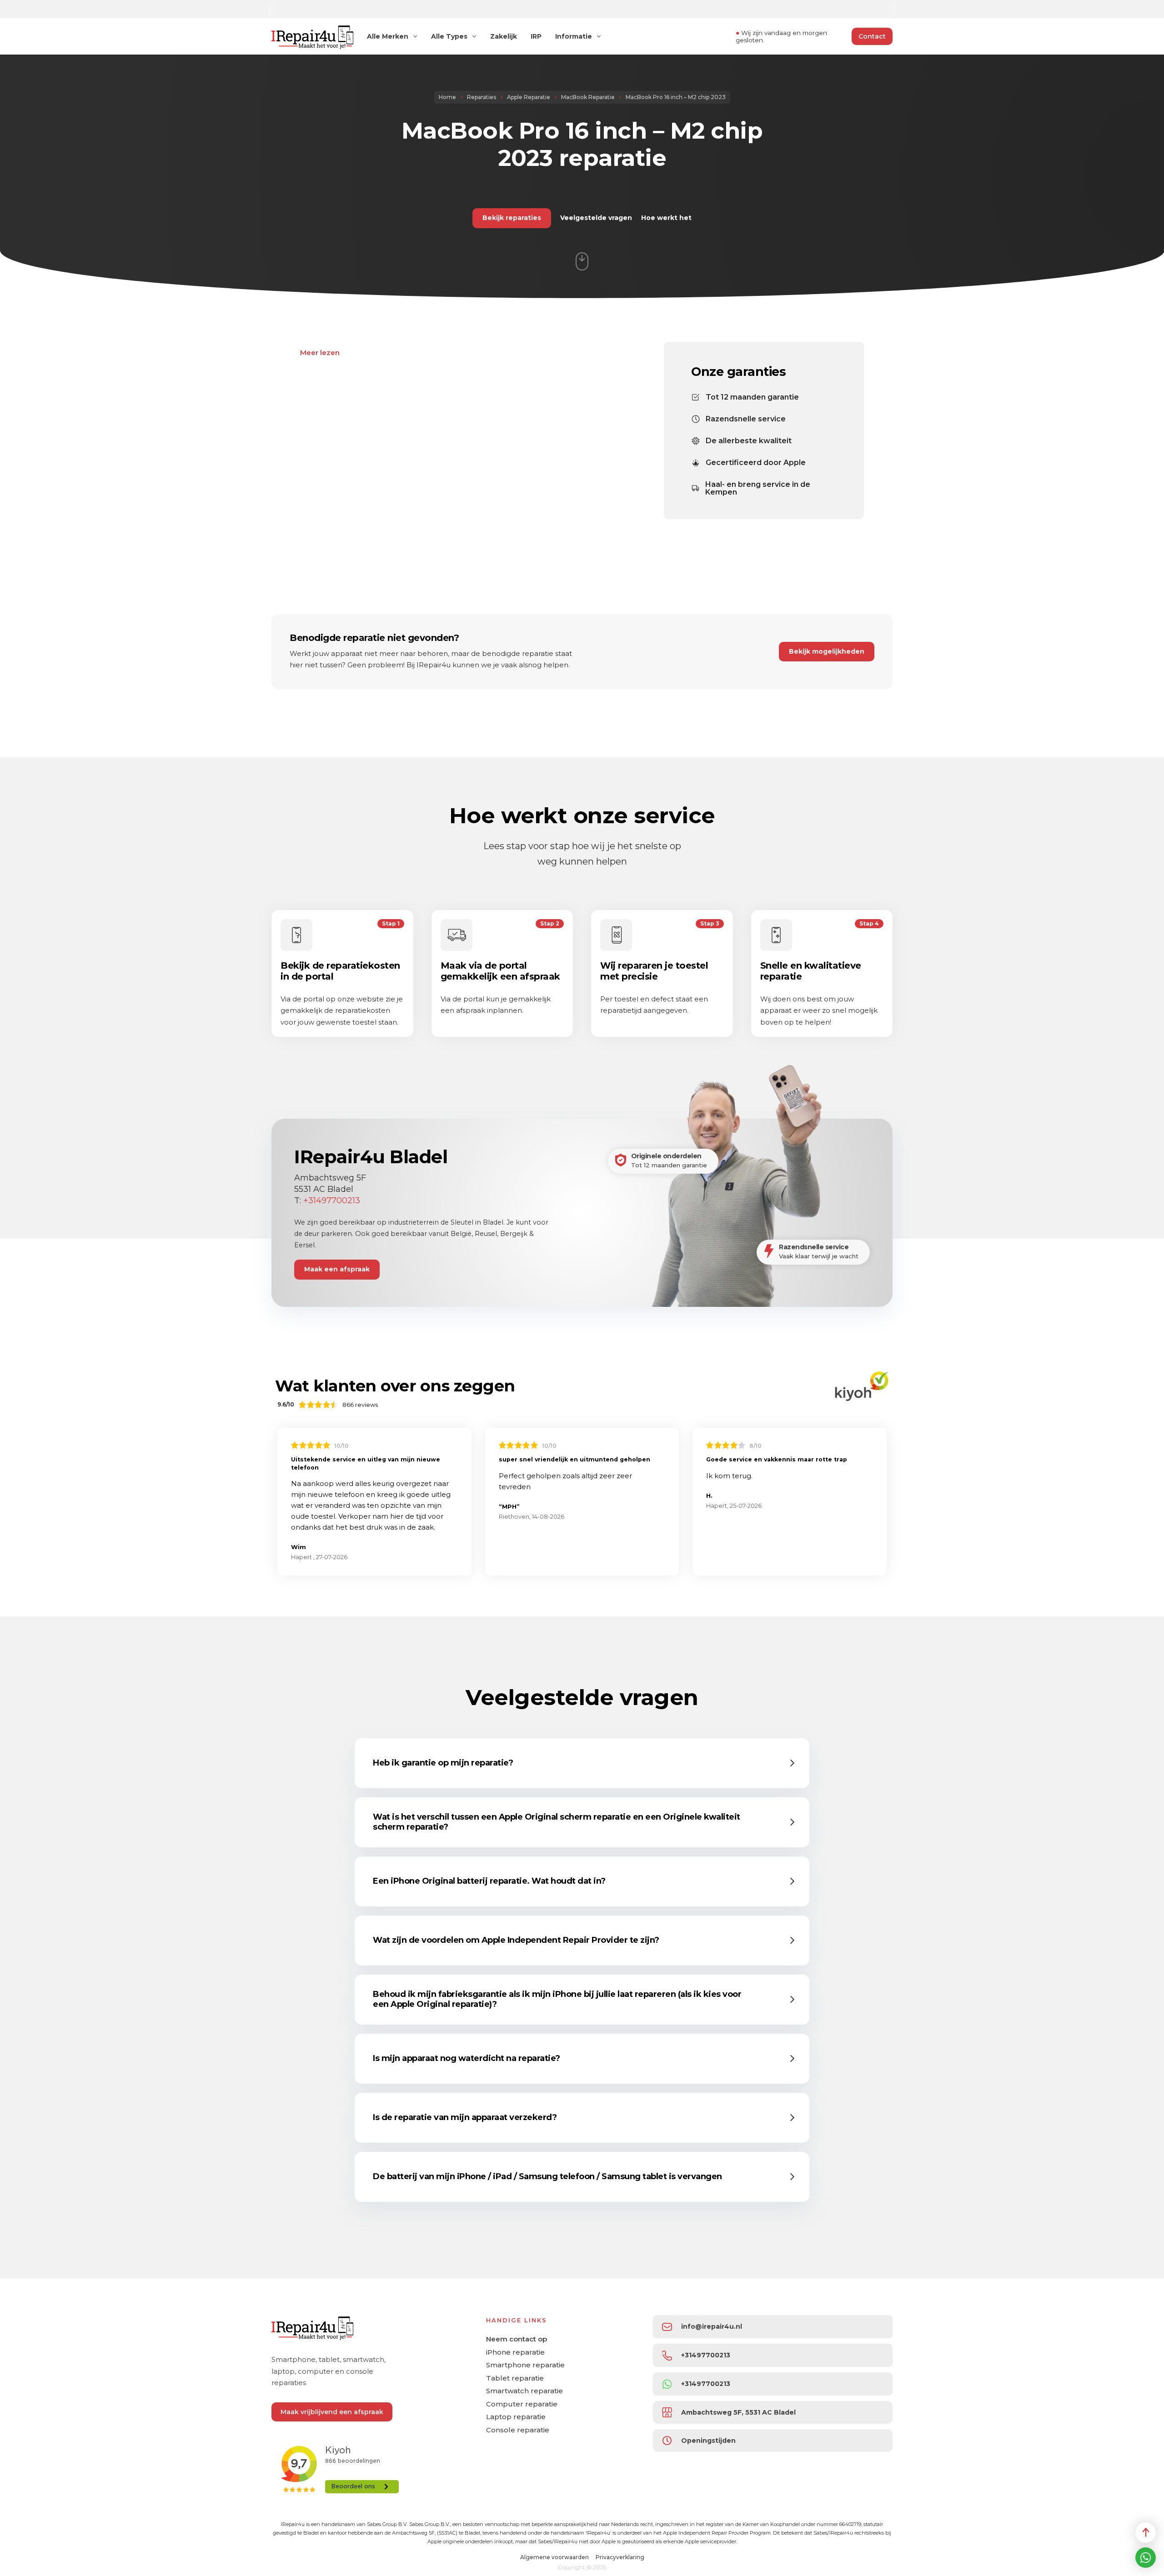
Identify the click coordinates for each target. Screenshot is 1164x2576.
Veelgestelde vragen (596, 218)
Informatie (574, 37)
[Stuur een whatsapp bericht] (1146, 2558)
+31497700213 (332, 1200)
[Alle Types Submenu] (474, 36)
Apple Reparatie (529, 97)
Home (447, 97)
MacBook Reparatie (588, 97)
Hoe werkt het (666, 218)
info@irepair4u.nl (712, 2326)
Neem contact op (517, 2339)
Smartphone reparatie (525, 2365)
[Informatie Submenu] (599, 36)
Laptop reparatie (516, 2417)
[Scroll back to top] (1146, 2533)
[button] (584, 1763)
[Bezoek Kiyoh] (862, 1386)
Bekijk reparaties (512, 218)
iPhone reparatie (515, 2352)
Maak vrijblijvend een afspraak (332, 2412)
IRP (536, 37)
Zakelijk (504, 37)
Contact (872, 36)
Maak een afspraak (337, 1269)
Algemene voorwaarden (554, 2557)
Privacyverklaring (620, 2557)
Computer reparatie (522, 2404)
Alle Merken (388, 37)
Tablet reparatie (515, 2378)
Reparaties (482, 97)
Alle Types (449, 37)
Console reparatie (518, 2430)
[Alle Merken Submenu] (415, 36)
